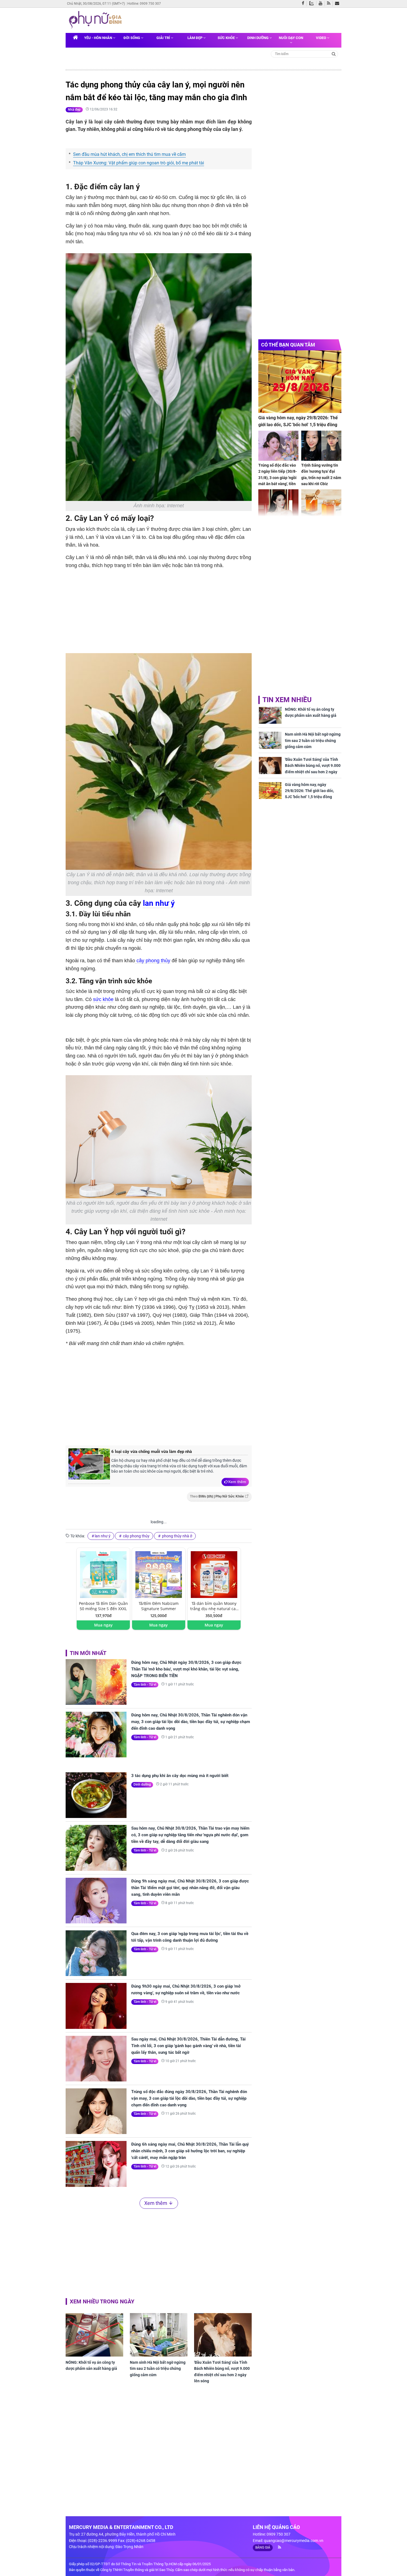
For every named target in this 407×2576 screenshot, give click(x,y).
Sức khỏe (227, 38)
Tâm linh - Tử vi (145, 1685)
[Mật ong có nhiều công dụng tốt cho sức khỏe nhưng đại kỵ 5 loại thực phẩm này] (321, 504)
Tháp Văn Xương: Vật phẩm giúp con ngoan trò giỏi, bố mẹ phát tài (139, 163)
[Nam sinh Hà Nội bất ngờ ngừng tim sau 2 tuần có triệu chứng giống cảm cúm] (159, 2335)
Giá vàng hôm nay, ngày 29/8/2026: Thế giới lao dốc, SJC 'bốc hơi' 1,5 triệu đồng (298, 421)
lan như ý (159, 903)
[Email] (338, 4)
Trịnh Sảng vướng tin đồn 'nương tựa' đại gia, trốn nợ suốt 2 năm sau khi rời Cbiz (321, 474)
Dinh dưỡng (258, 38)
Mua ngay (103, 1625)
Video (321, 38)
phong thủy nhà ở (177, 1536)
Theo (217, 1496)
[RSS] (330, 4)
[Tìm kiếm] (334, 54)
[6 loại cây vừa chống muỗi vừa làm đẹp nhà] (89, 1466)
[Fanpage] (304, 4)
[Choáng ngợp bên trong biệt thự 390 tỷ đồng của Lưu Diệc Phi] (278, 504)
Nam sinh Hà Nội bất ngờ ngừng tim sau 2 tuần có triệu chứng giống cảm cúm (158, 2369)
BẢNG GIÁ (263, 2547)
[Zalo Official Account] (313, 3)
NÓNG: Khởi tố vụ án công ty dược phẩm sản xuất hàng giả (91, 2365)
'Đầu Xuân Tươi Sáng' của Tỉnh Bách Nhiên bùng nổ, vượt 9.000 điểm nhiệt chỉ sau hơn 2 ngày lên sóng (222, 2372)
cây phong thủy (153, 961)
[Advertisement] (159, 1395)
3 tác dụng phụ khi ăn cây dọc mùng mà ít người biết (180, 1776)
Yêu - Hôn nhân (99, 38)
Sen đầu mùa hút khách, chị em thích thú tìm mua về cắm (129, 154)
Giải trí (164, 38)
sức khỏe (103, 999)
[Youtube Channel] (322, 4)
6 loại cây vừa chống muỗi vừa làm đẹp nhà (152, 1452)
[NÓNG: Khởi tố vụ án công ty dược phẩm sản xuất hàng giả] (94, 2335)
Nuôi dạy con (291, 38)
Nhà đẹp (74, 110)
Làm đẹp (195, 38)
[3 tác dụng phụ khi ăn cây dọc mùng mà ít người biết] (96, 1795)
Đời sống (132, 38)
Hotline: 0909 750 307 (144, 4)
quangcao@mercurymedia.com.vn (294, 2541)
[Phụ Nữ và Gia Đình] (96, 20)
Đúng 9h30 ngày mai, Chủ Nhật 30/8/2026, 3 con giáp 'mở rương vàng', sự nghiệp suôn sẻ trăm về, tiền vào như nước (186, 1990)
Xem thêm (237, 1482)
